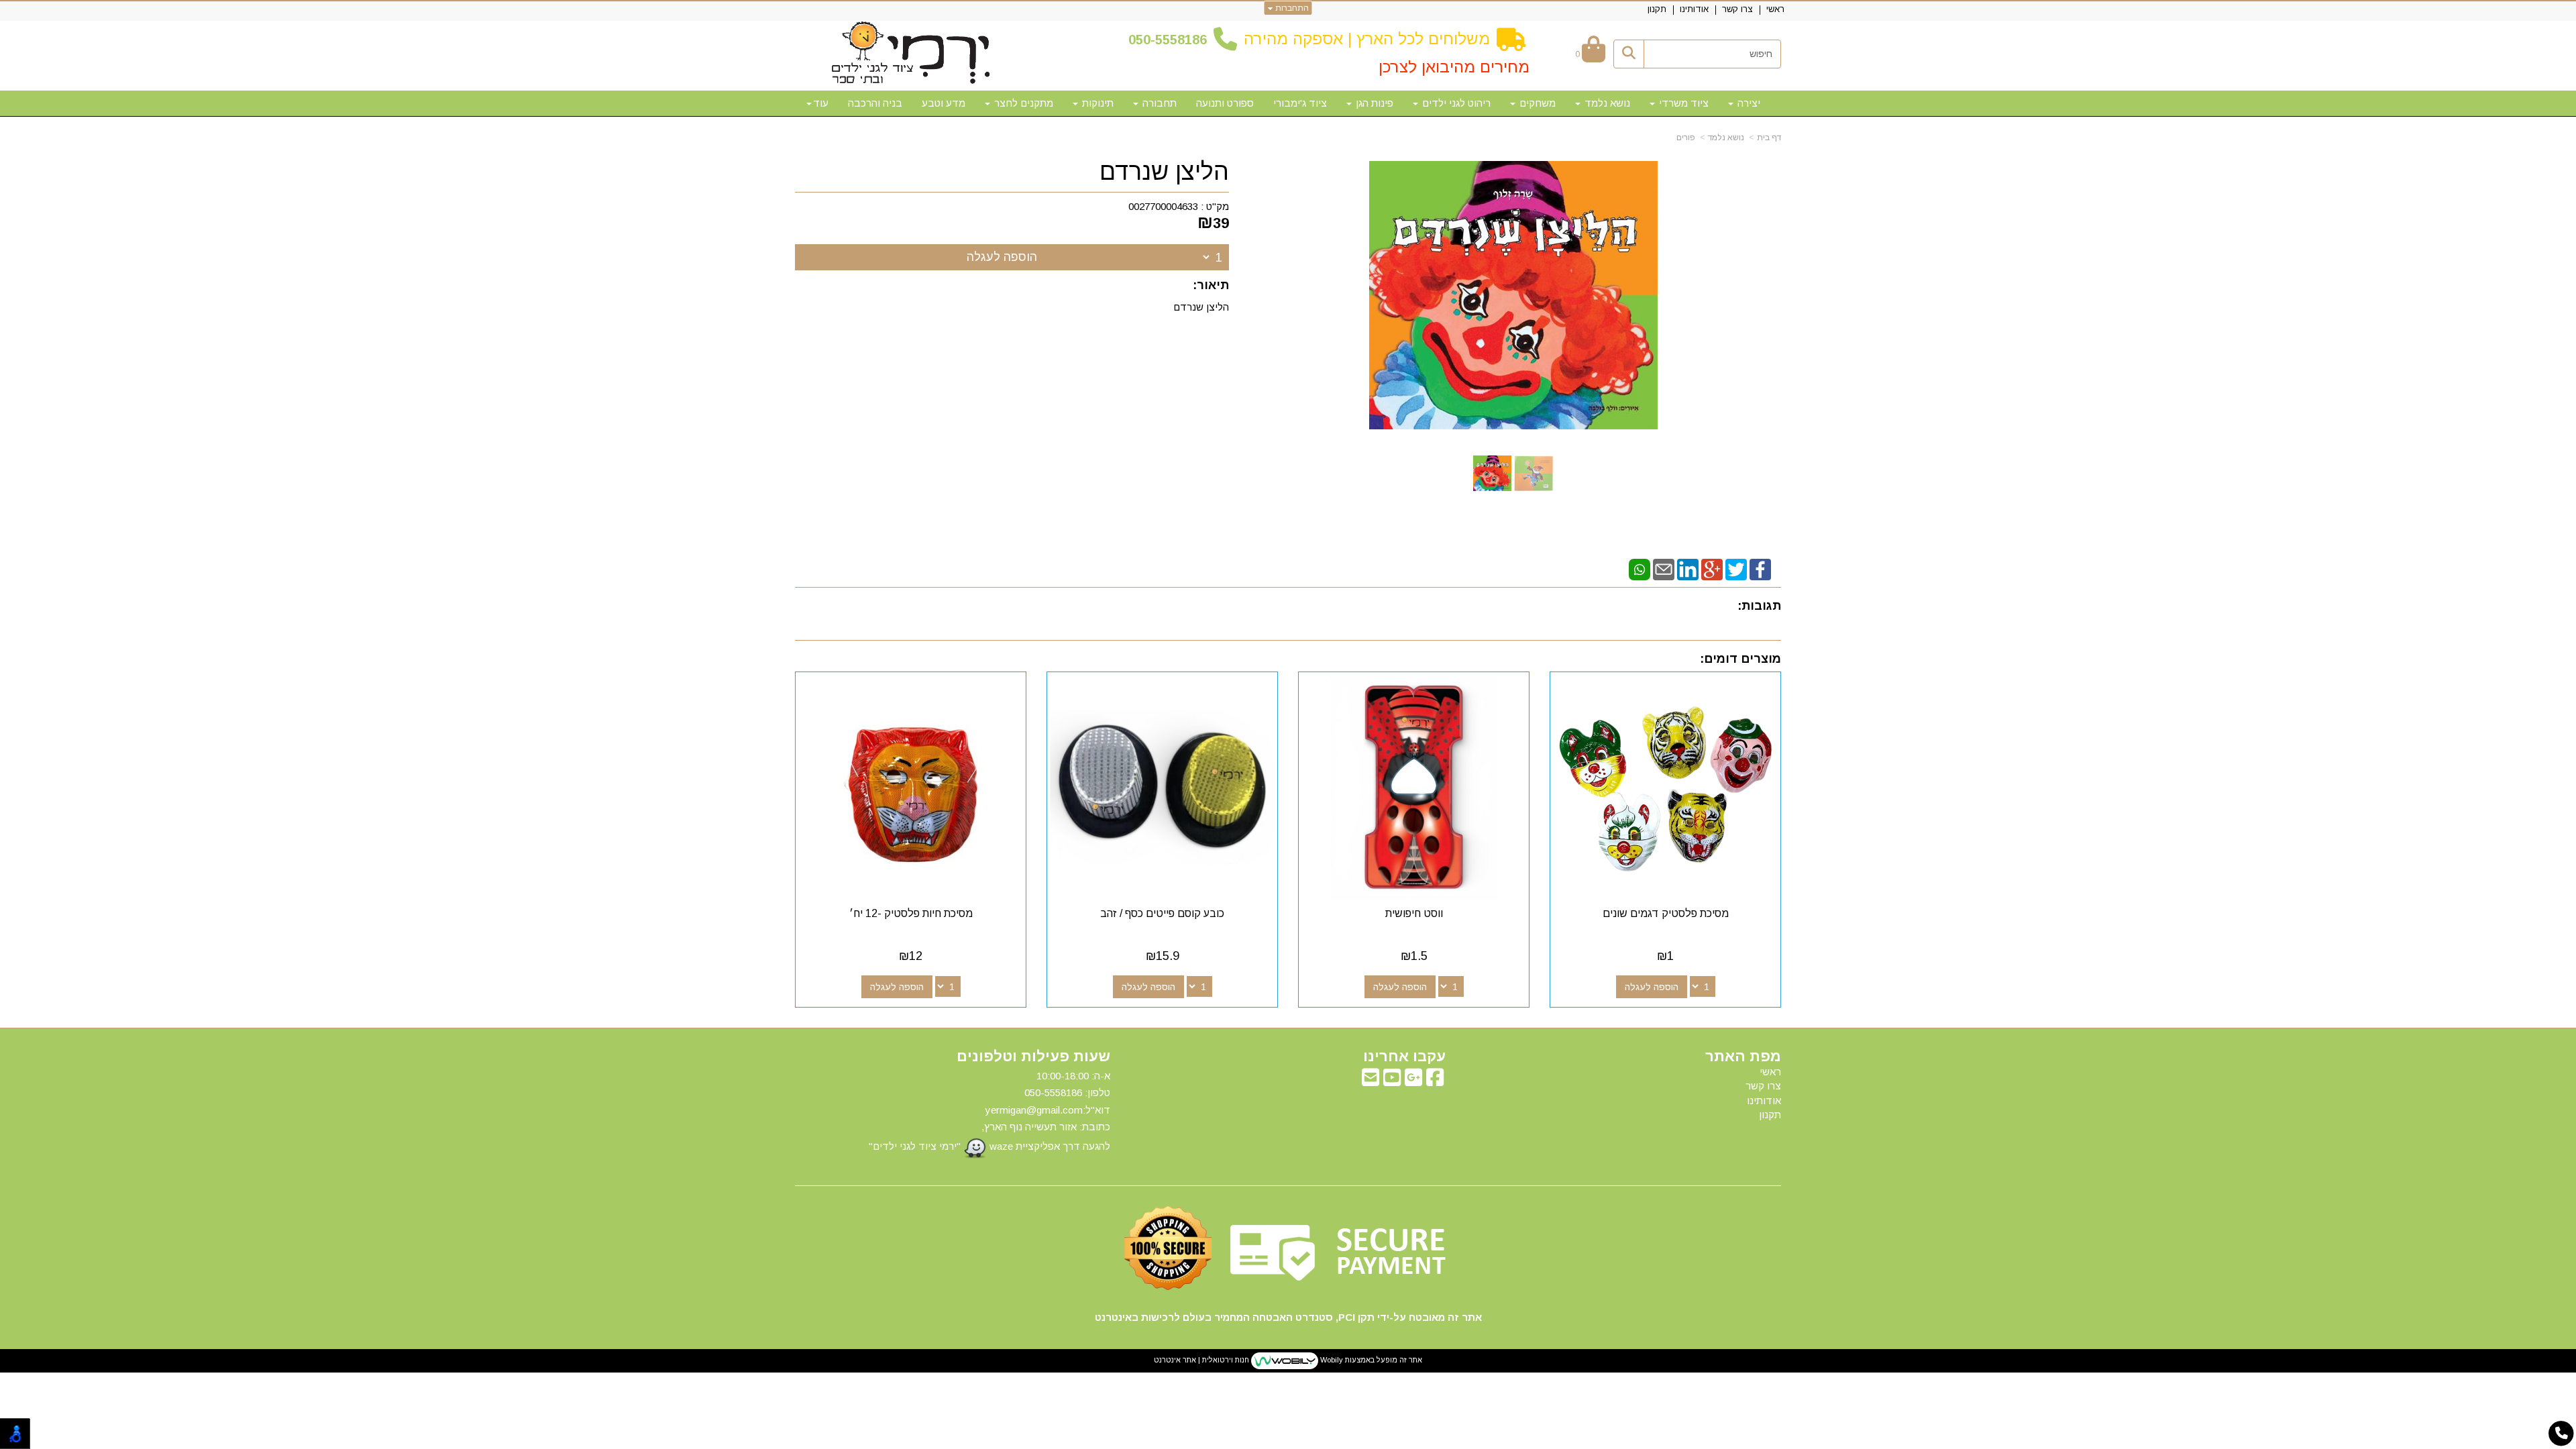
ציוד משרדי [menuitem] (1682, 103)
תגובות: (1759, 606)
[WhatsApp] (1640, 569)
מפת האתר (1743, 1057)
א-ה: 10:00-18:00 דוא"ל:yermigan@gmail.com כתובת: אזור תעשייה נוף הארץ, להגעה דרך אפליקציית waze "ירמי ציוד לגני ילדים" (989, 1111)
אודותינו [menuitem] (1694, 9)
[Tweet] (1736, 569)
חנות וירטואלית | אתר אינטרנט (1201, 1360)
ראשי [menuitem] (1775, 9)
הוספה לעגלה (1002, 257)
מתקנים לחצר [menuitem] (1022, 103)
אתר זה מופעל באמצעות (1288, 1360)
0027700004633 (1163, 206)
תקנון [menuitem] (1657, 9)
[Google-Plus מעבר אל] (1413, 1081)
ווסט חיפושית (1414, 913)
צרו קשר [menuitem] (1737, 9)
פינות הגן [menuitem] (1373, 103)
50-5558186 (1171, 40)
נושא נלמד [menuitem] (1606, 103)
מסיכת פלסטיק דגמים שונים (1666, 913)
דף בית (1769, 138)
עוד (821, 103)
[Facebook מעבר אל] (1435, 1081)
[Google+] (1712, 569)
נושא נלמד (1726, 138)
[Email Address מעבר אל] (1371, 1081)
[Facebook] (1760, 569)
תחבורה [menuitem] (1158, 103)
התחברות (1291, 8)
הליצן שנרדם (1164, 172)
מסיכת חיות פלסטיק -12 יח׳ (911, 913)
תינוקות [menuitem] (1096, 103)
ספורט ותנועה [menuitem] (1225, 103)
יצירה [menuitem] (1748, 103)
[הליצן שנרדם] (1492, 473)
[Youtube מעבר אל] (1392, 1081)
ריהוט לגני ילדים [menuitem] (1455, 103)
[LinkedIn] (1688, 569)
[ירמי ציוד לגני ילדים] (911, 54)
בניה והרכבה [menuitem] (875, 103)
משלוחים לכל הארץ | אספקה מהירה (1367, 39)
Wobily (1331, 1360)
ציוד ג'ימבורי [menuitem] (1300, 103)
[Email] (1664, 569)
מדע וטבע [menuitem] (944, 103)
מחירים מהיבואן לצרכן (1454, 67)
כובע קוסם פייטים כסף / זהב (1162, 913)
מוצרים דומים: (1740, 659)
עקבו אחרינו (1404, 1057)
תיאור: (1211, 285)
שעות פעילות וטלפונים (1033, 1057)
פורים (1686, 138)
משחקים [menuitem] (1536, 103)
